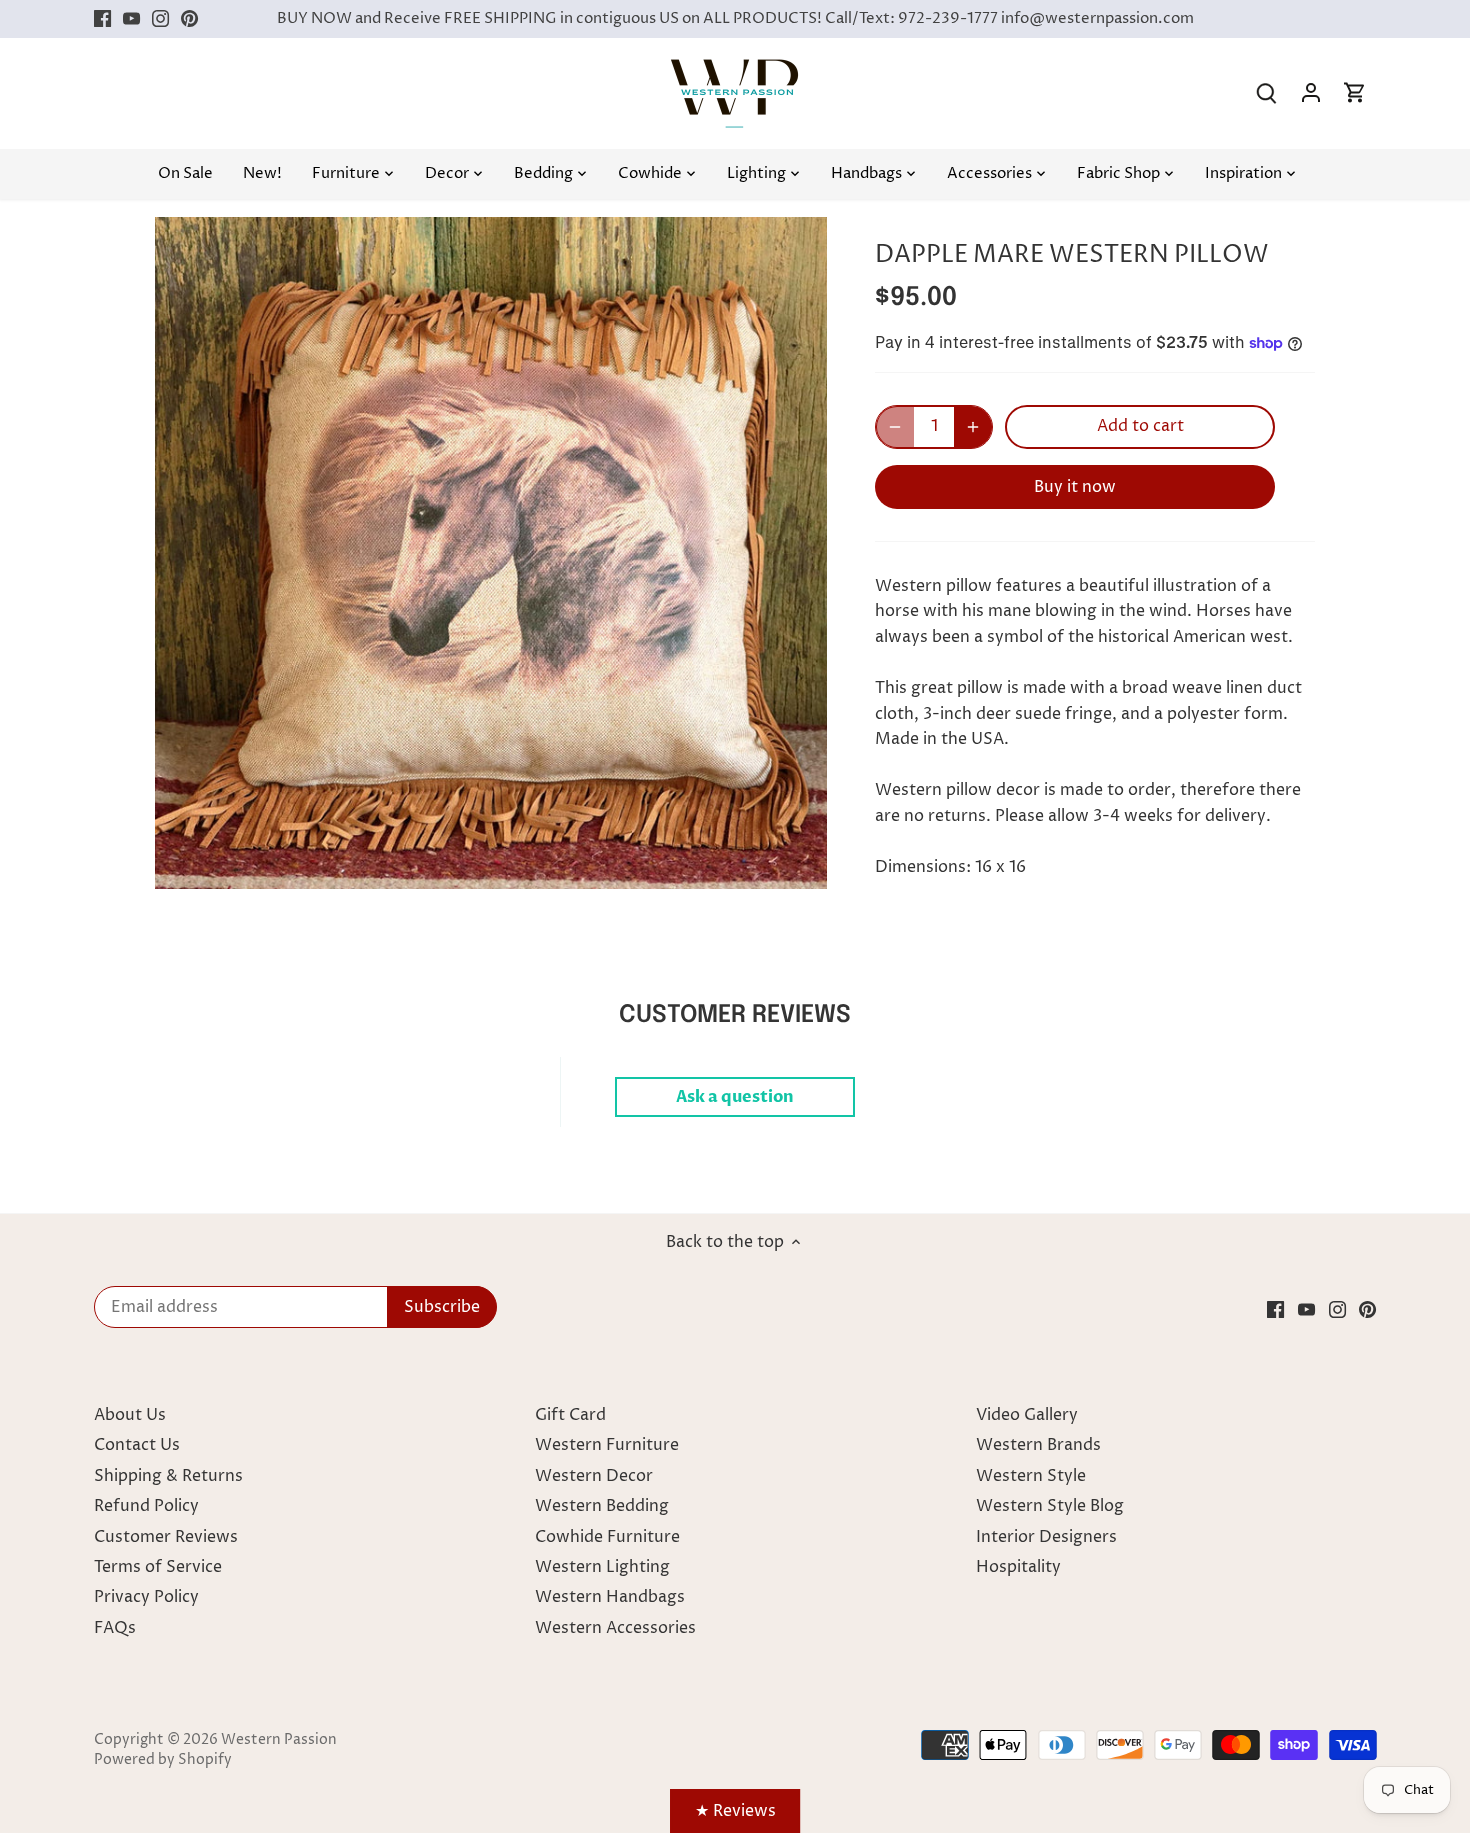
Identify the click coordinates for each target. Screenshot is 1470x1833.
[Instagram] (160, 19)
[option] (491, 553)
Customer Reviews (166, 1537)
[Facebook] (102, 19)
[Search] (1267, 93)
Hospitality (1018, 1567)
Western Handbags (610, 1597)
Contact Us (137, 1445)
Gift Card (570, 1415)
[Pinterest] (189, 19)
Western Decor (594, 1476)
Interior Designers (1046, 1537)
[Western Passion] (734, 69)
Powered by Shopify (163, 1760)
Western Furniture (607, 1445)
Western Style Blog (1050, 1506)
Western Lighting (602, 1567)
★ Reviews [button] (735, 1811)
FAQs (115, 1628)
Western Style (1031, 1476)
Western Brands (1038, 1445)
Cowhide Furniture (607, 1537)
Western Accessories (615, 1628)
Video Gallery (1027, 1415)
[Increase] (973, 427)
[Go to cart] (1355, 93)
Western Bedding (602, 1506)
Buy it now (1075, 487)
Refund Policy (146, 1506)
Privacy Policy (146, 1597)
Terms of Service (158, 1567)
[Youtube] (131, 19)
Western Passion (279, 1740)
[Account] (1311, 93)
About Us (130, 1415)
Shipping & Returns (168, 1476)
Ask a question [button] (735, 1097)
